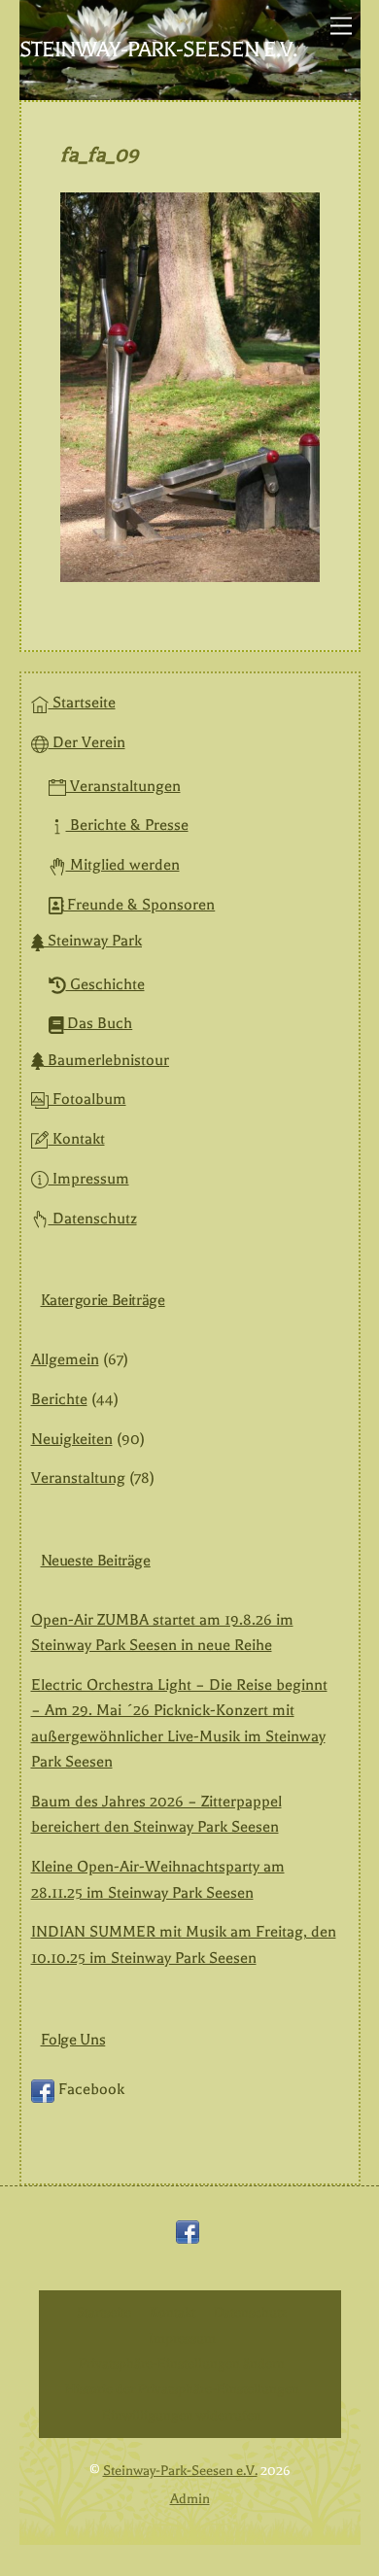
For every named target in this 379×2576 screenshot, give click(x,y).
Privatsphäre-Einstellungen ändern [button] (182, 2364)
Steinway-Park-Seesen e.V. (180, 2471)
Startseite (82, 703)
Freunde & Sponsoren (139, 905)
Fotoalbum (87, 1099)
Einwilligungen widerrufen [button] (182, 2415)
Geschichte (105, 984)
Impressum (89, 1179)
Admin (190, 2499)
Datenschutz (93, 1219)
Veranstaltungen (123, 786)
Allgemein (65, 1359)
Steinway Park (93, 941)
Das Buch (98, 1023)
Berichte (59, 1399)
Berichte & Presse (127, 825)
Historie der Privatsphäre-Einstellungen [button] (182, 2389)
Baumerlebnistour (106, 1060)
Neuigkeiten (72, 1439)
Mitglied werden (123, 865)
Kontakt (77, 1139)
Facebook (89, 2089)
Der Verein (87, 742)
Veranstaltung (78, 1478)
